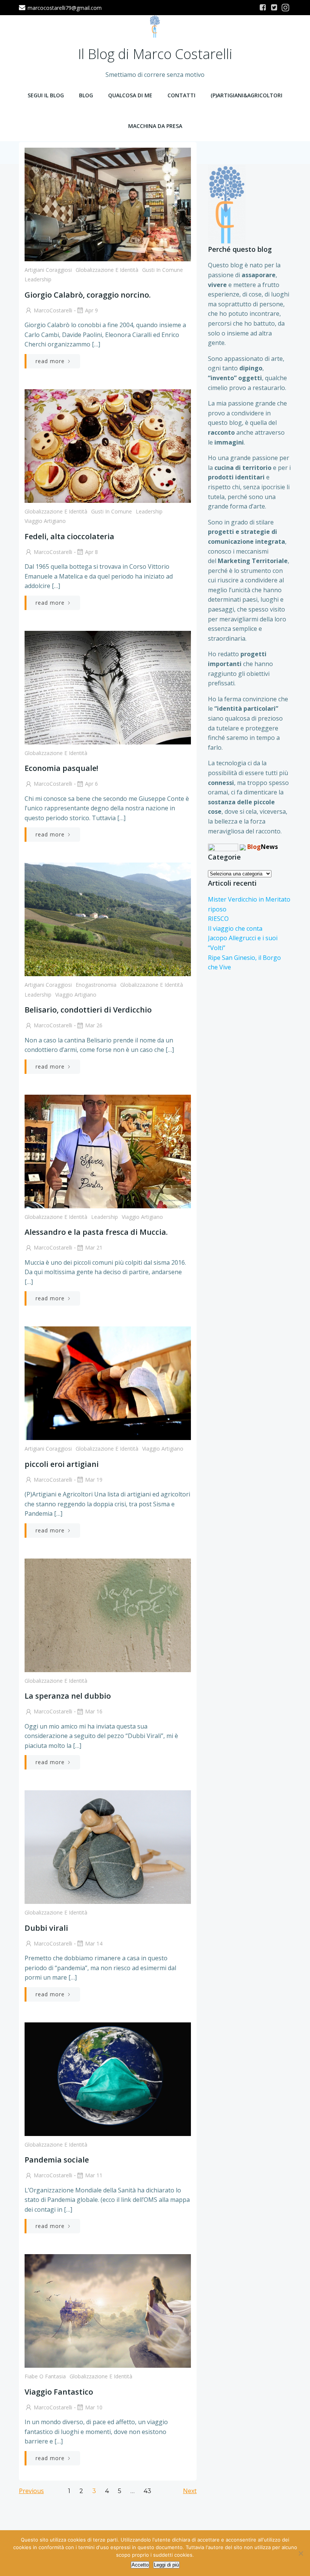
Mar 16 (94, 1711)
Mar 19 (94, 1480)
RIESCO (218, 919)
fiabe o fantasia (45, 2376)
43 (147, 2491)
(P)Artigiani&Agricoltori (246, 95)
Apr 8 (91, 552)
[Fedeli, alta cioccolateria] (108, 445)
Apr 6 (91, 784)
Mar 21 (94, 1247)
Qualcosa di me (130, 95)
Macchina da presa (155, 126)
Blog (86, 95)
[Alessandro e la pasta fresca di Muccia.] (108, 1151)
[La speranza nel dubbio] (108, 1615)
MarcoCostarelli (53, 310)
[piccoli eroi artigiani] (108, 1383)
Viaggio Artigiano (45, 521)
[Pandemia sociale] (108, 2078)
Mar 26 (94, 1025)
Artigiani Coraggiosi (48, 270)
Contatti (181, 95)
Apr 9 (91, 310)
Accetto (140, 2565)
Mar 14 (94, 1943)
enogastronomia (96, 985)
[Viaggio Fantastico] (108, 2311)
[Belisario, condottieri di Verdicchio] (108, 919)
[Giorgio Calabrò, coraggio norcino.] (108, 204)
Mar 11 (94, 2175)
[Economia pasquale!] (108, 687)
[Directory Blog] (223, 847)
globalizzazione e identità (107, 270)
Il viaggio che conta (235, 928)
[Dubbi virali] (108, 1847)
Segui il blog (46, 95)
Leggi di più (166, 2565)
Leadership (38, 279)
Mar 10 (94, 2407)
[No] (301, 2553)
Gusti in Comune (163, 270)
